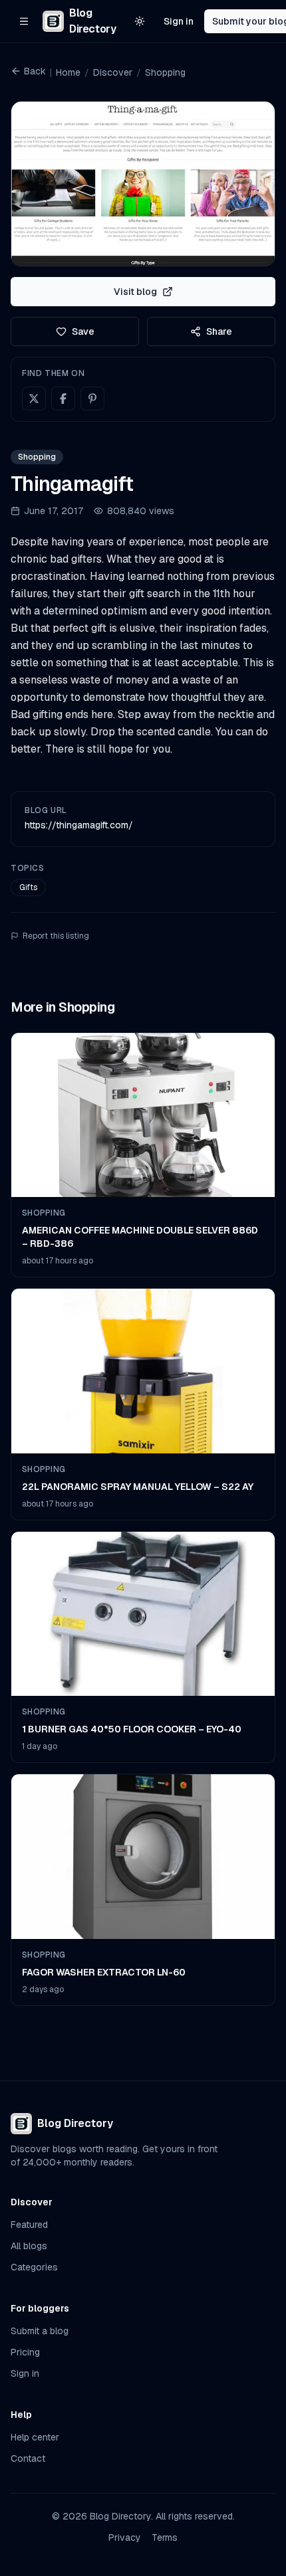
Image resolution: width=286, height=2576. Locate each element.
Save (83, 331)
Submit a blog (40, 2331)
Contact (28, 2458)
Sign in (179, 21)
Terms (165, 2537)
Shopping (165, 72)
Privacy (125, 2537)
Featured (29, 2225)
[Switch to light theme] (140, 21)
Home (68, 72)
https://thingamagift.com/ (79, 825)
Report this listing (56, 936)
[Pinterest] (92, 399)
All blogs (29, 2246)
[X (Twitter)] (34, 399)
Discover (113, 72)
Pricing (25, 2352)
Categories (34, 2267)
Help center (35, 2437)
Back (35, 71)
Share (219, 331)
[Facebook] (63, 399)
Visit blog (135, 292)
